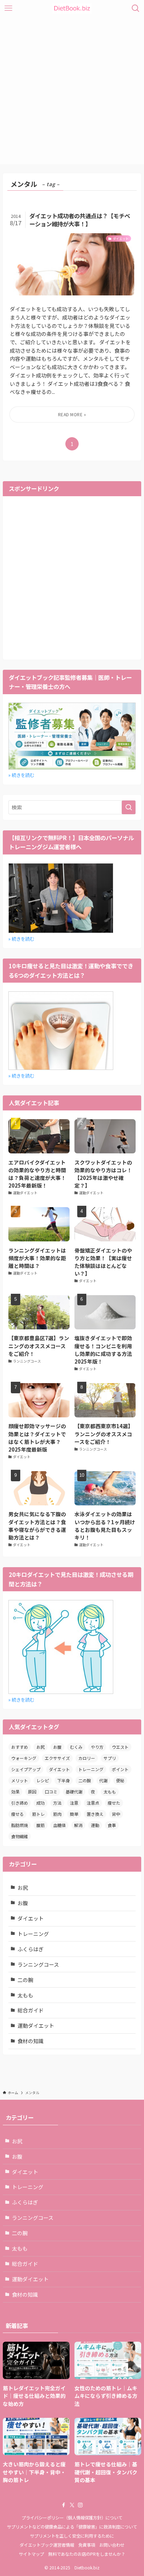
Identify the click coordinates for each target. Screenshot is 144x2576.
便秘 (120, 1780)
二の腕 (85, 1780)
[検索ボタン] (136, 8)
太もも (110, 1792)
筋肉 (57, 1814)
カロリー (87, 1758)
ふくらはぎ (31, 1949)
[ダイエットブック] (72, 8)
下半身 (64, 1780)
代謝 (103, 1780)
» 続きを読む (21, 775)
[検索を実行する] (129, 807)
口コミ (51, 1792)
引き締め (20, 1803)
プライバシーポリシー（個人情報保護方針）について (72, 2518)
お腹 (57, 1747)
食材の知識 (31, 2041)
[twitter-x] (72, 2505)
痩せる (17, 1814)
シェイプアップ (26, 1769)
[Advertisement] (72, 92)
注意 (74, 1803)
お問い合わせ (112, 2545)
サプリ (110, 1758)
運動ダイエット (36, 2025)
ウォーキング (24, 1758)
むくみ (76, 1747)
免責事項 (87, 2545)
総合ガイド (31, 2010)
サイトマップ (31, 2554)
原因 (32, 1792)
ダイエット (59, 1769)
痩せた (114, 1803)
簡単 (74, 1814)
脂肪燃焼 (20, 1825)
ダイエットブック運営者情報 (47, 2545)
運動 (95, 1825)
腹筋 (41, 1825)
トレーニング (91, 1769)
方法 (57, 1803)
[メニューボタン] (8, 8)
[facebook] (64, 2505)
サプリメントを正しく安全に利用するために (72, 2536)
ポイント (120, 1769)
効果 (15, 1792)
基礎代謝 (74, 1792)
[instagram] (80, 2505)
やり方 (97, 1747)
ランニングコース (38, 1964)
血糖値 (59, 1825)
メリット (20, 1780)
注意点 (93, 1803)
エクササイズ (57, 1758)
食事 (112, 1825)
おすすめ (20, 1747)
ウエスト (120, 1747)
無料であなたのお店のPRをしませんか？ (87, 2554)
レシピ (43, 1780)
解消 (78, 1825)
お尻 (41, 1747)
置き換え (95, 1814)
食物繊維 (20, 1836)
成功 (41, 1803)
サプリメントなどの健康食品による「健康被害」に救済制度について (72, 2527)
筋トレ (38, 1814)
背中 (116, 1814)
